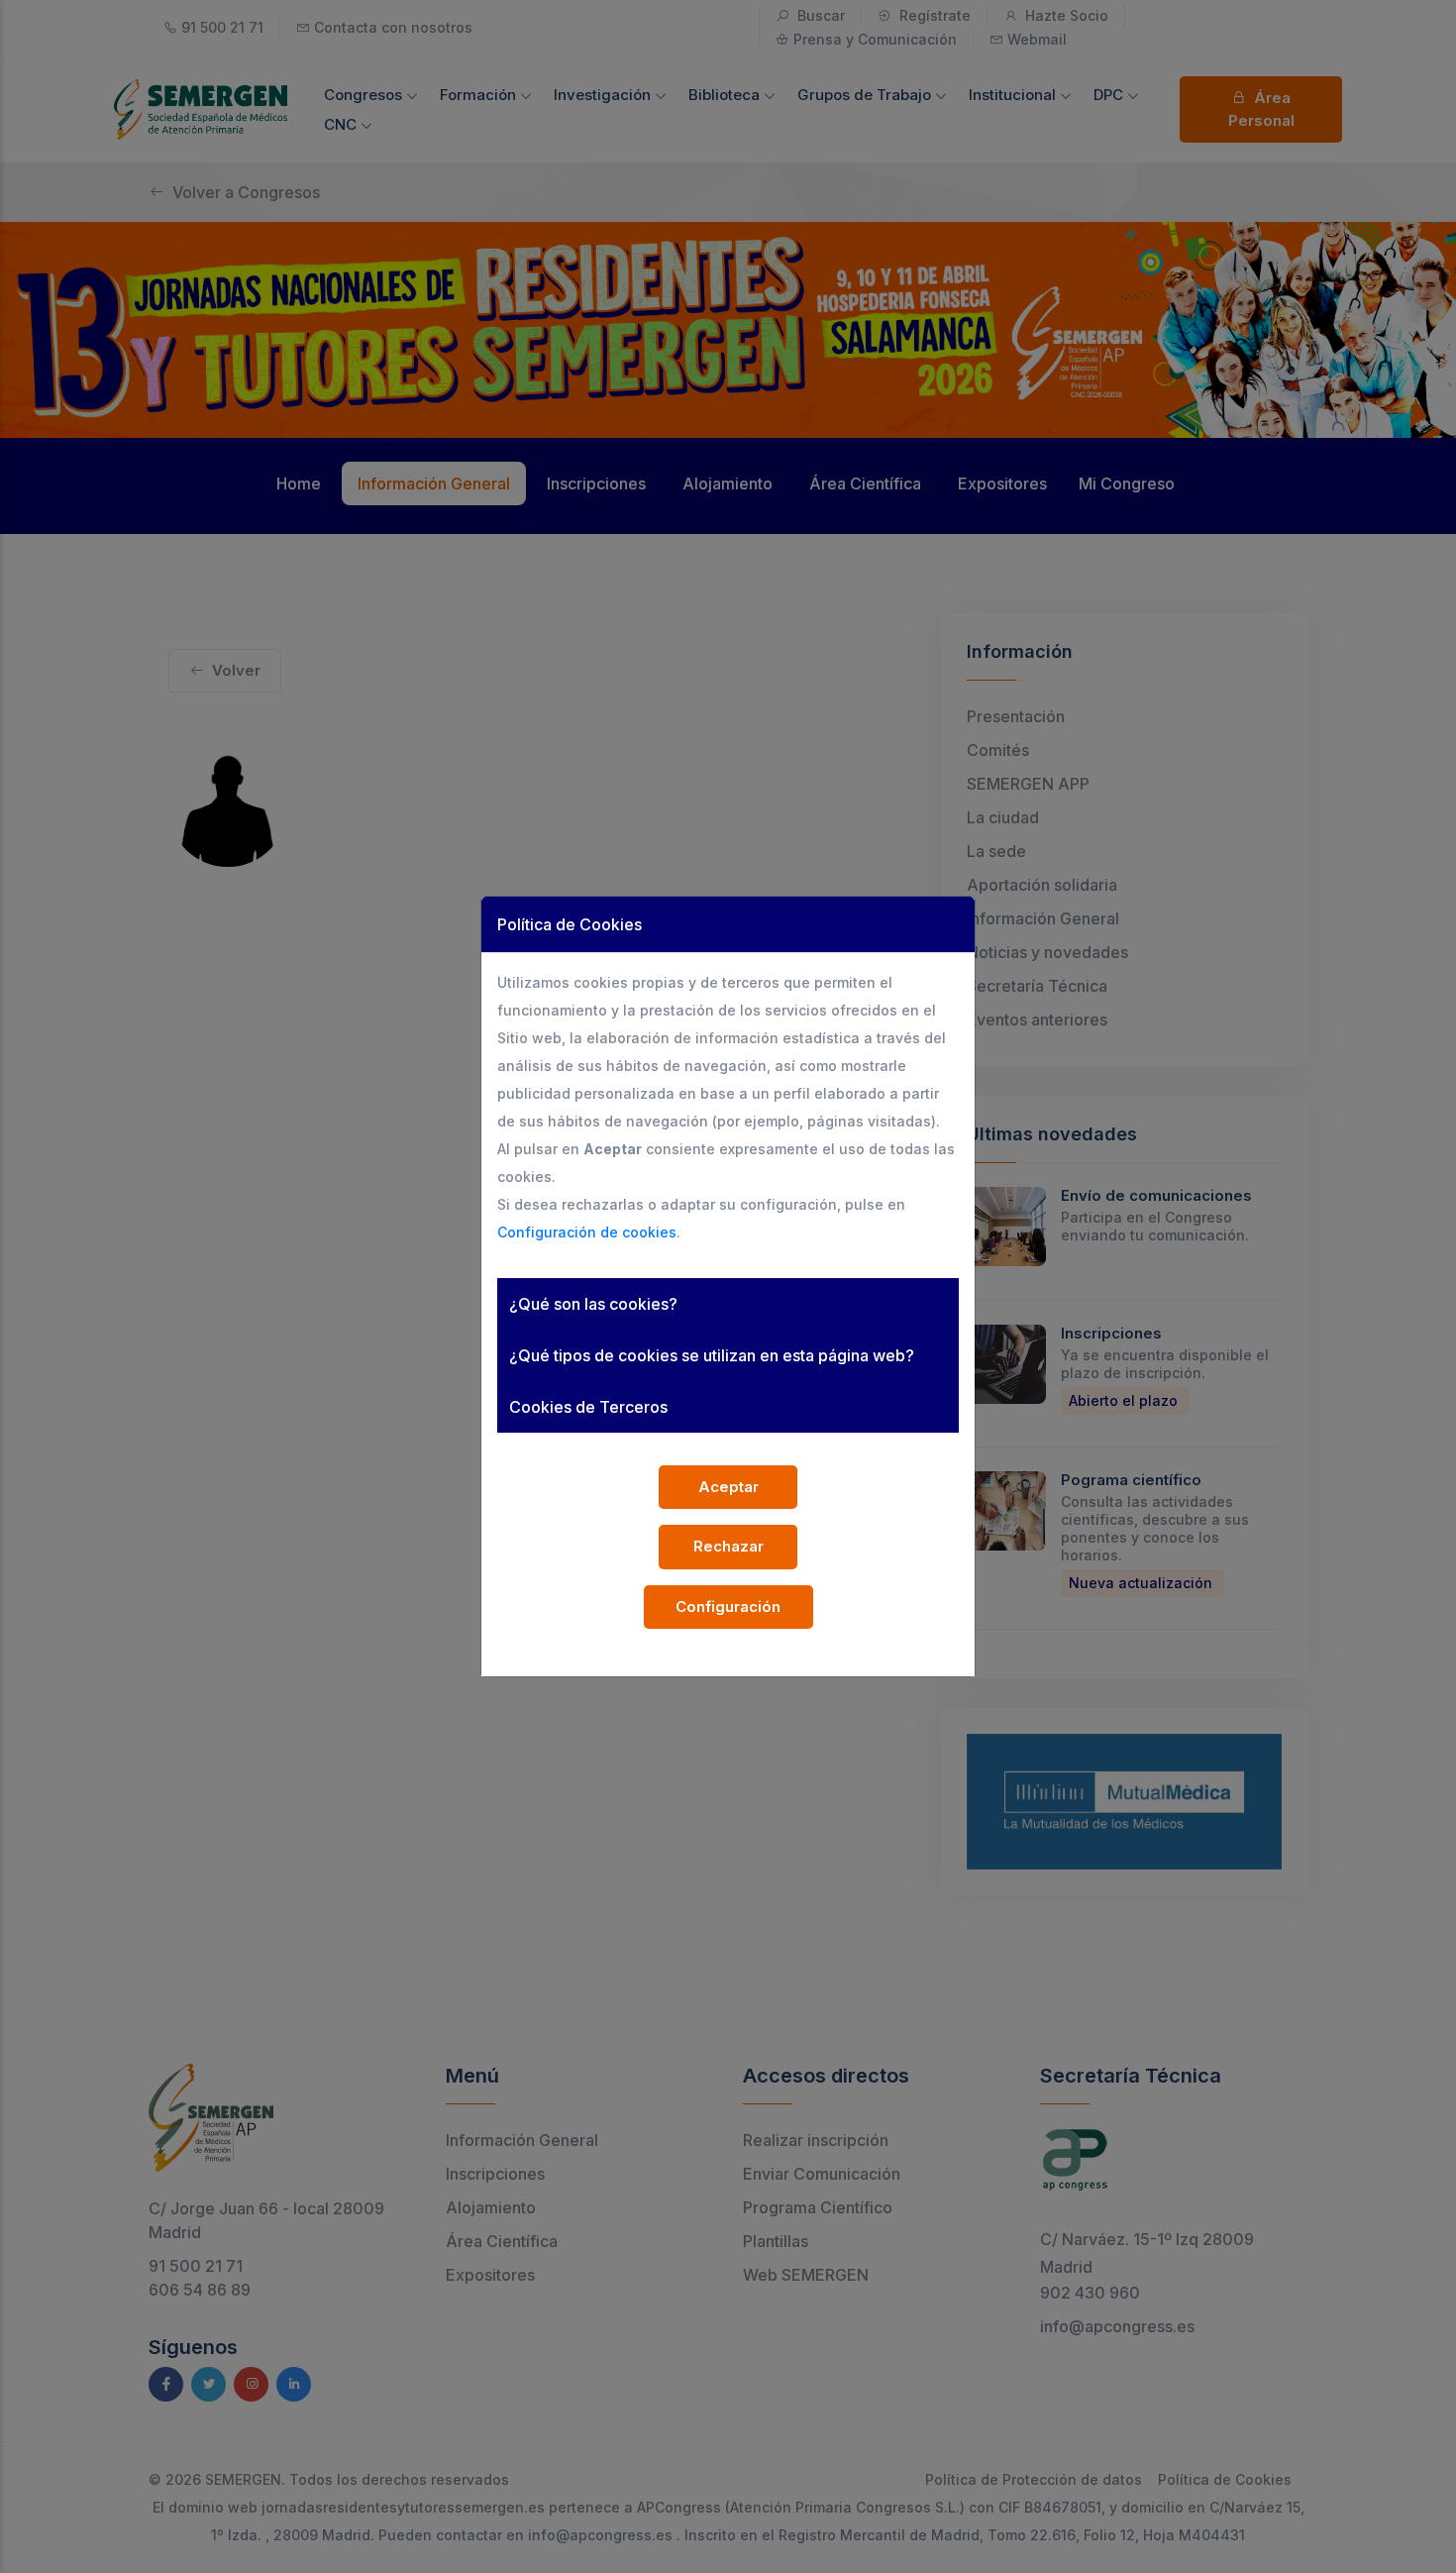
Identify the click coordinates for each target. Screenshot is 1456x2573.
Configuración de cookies (587, 1232)
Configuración (728, 1607)
